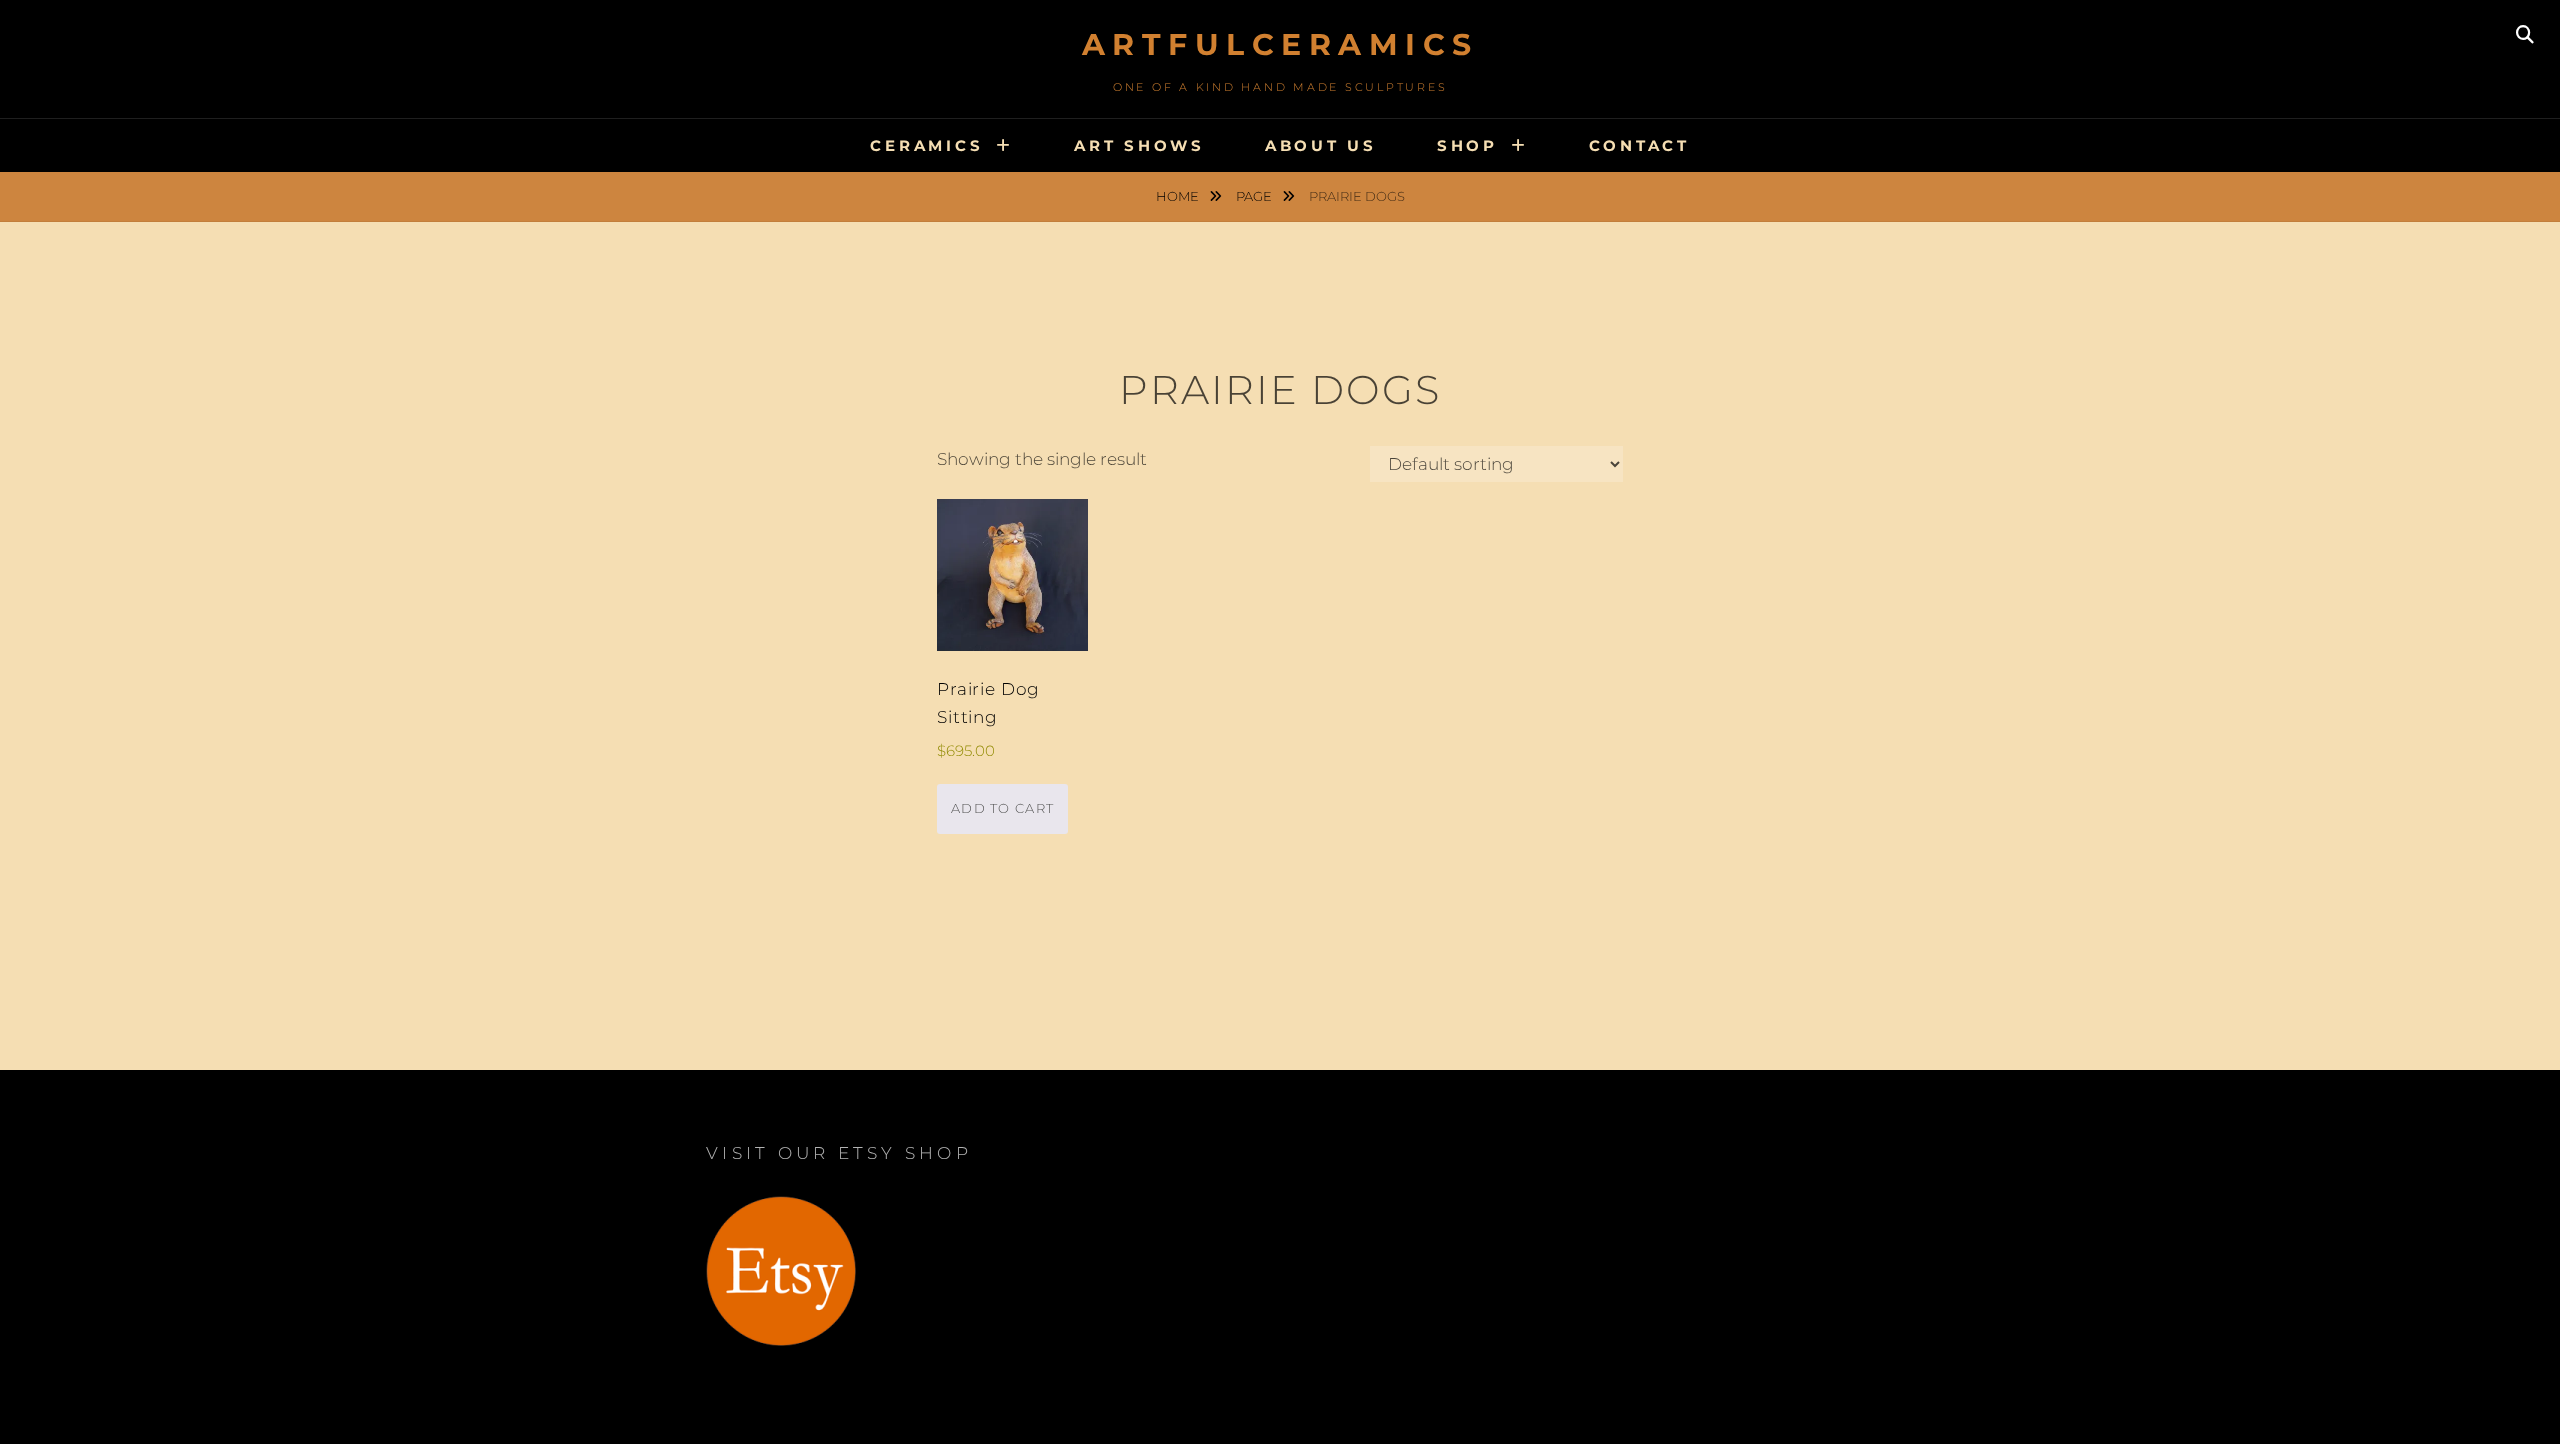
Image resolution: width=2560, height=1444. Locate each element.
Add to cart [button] (1002, 808)
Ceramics (926, 145)
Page (1255, 196)
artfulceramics (1280, 44)
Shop (1467, 145)
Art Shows (1139, 145)
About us (1321, 145)
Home (1179, 196)
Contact (1639, 145)
